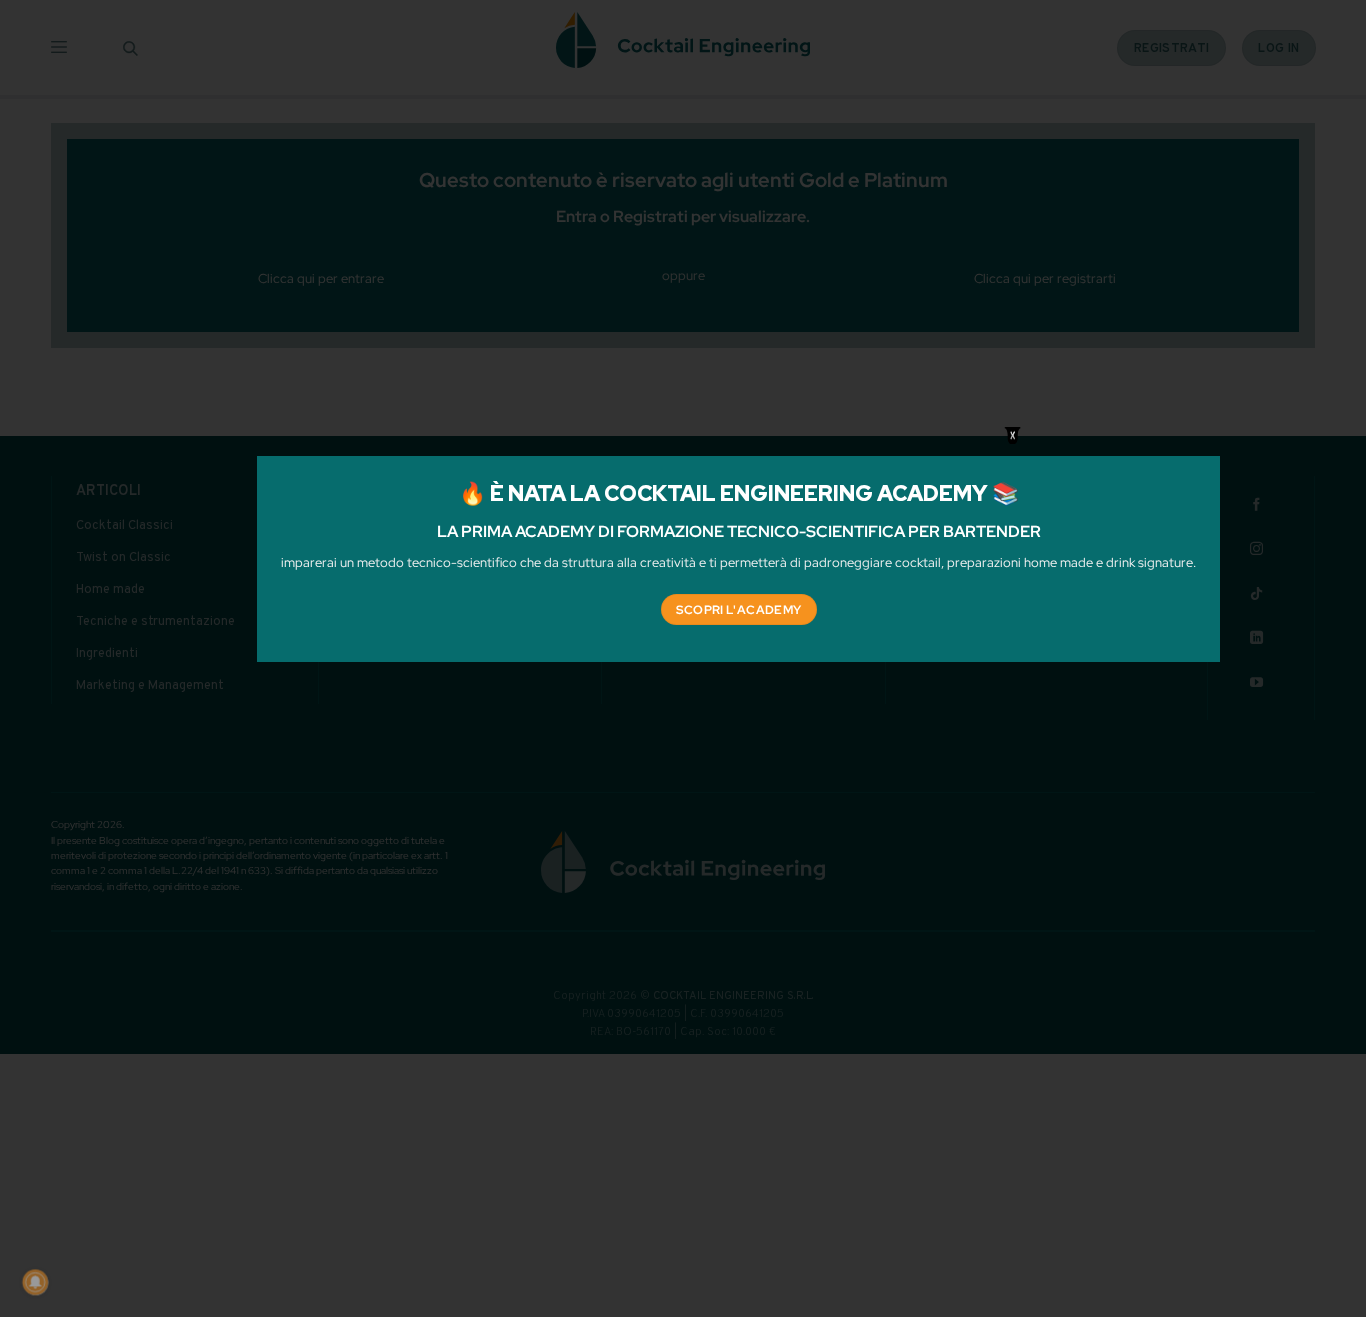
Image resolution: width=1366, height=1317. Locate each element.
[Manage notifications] (35, 1282)
